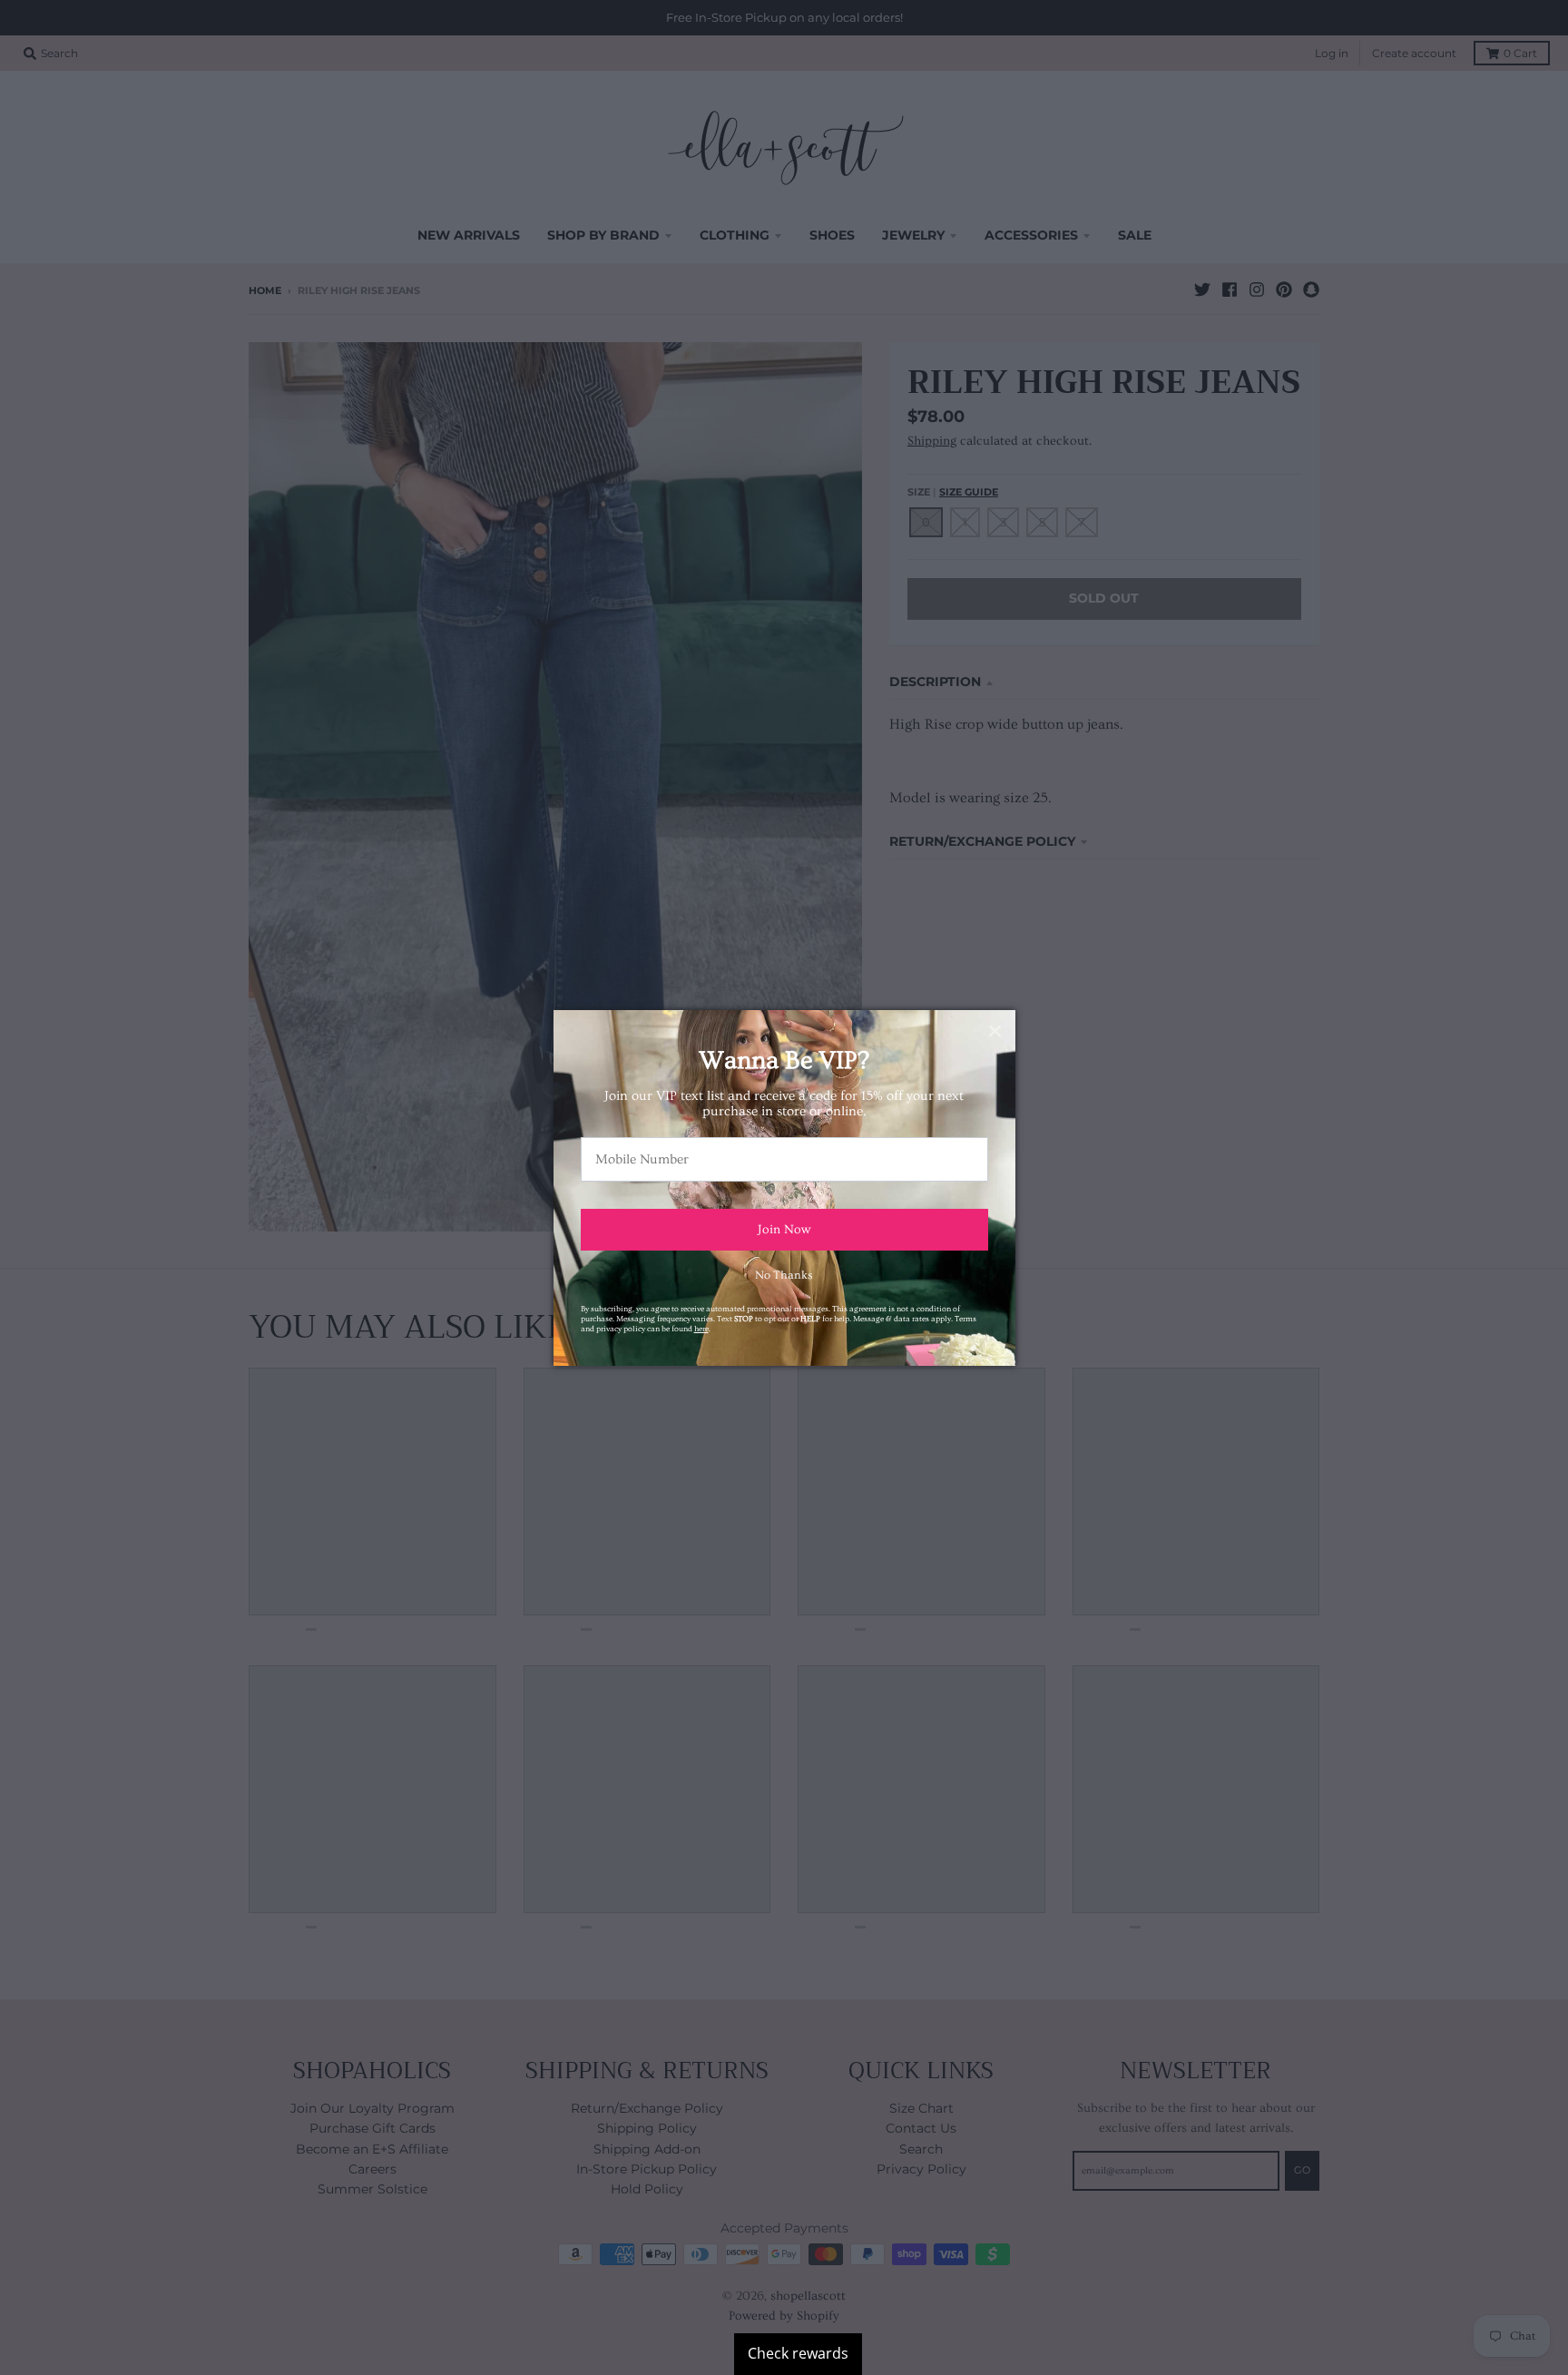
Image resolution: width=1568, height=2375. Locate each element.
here (701, 1329)
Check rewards (798, 2353)
